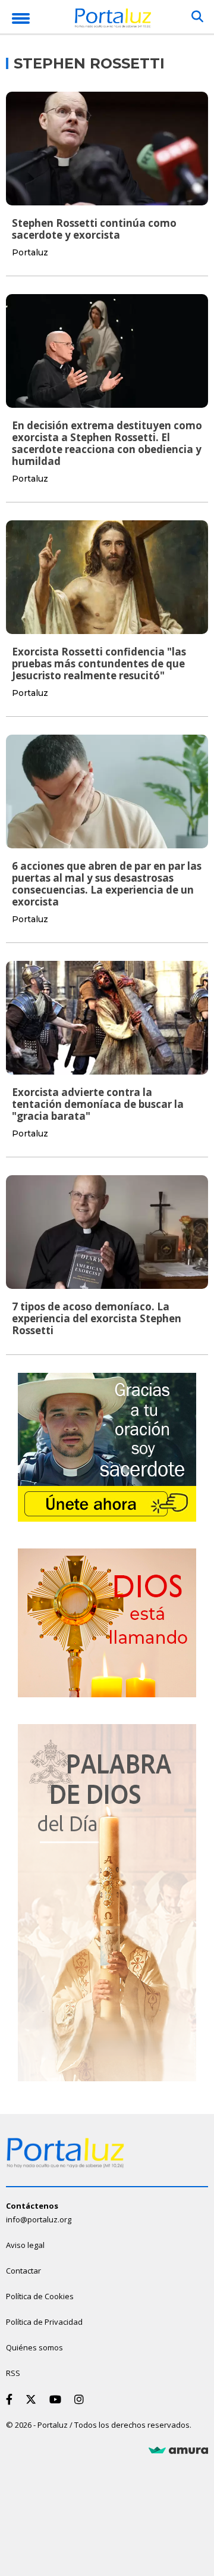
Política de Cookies (40, 2296)
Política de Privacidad (44, 2322)
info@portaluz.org (39, 2219)
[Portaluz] (113, 20)
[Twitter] (33, 2399)
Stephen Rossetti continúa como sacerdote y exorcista (94, 229)
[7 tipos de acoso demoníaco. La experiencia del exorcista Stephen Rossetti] (107, 1232)
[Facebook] (12, 2399)
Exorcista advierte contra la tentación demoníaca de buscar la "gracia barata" (98, 1104)
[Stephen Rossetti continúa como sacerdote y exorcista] (107, 149)
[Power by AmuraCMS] (178, 2450)
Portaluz (30, 252)
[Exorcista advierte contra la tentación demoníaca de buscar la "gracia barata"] (107, 1018)
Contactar (23, 2271)
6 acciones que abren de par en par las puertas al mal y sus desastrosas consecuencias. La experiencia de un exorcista (107, 884)
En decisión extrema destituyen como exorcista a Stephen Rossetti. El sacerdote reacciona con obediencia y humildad (107, 443)
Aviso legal (25, 2245)
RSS (13, 2373)
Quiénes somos (34, 2347)
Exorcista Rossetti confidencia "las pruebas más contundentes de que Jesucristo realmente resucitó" (99, 663)
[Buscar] (197, 17)
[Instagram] (81, 2399)
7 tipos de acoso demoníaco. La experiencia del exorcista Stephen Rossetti (97, 1318)
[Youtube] (58, 2399)
